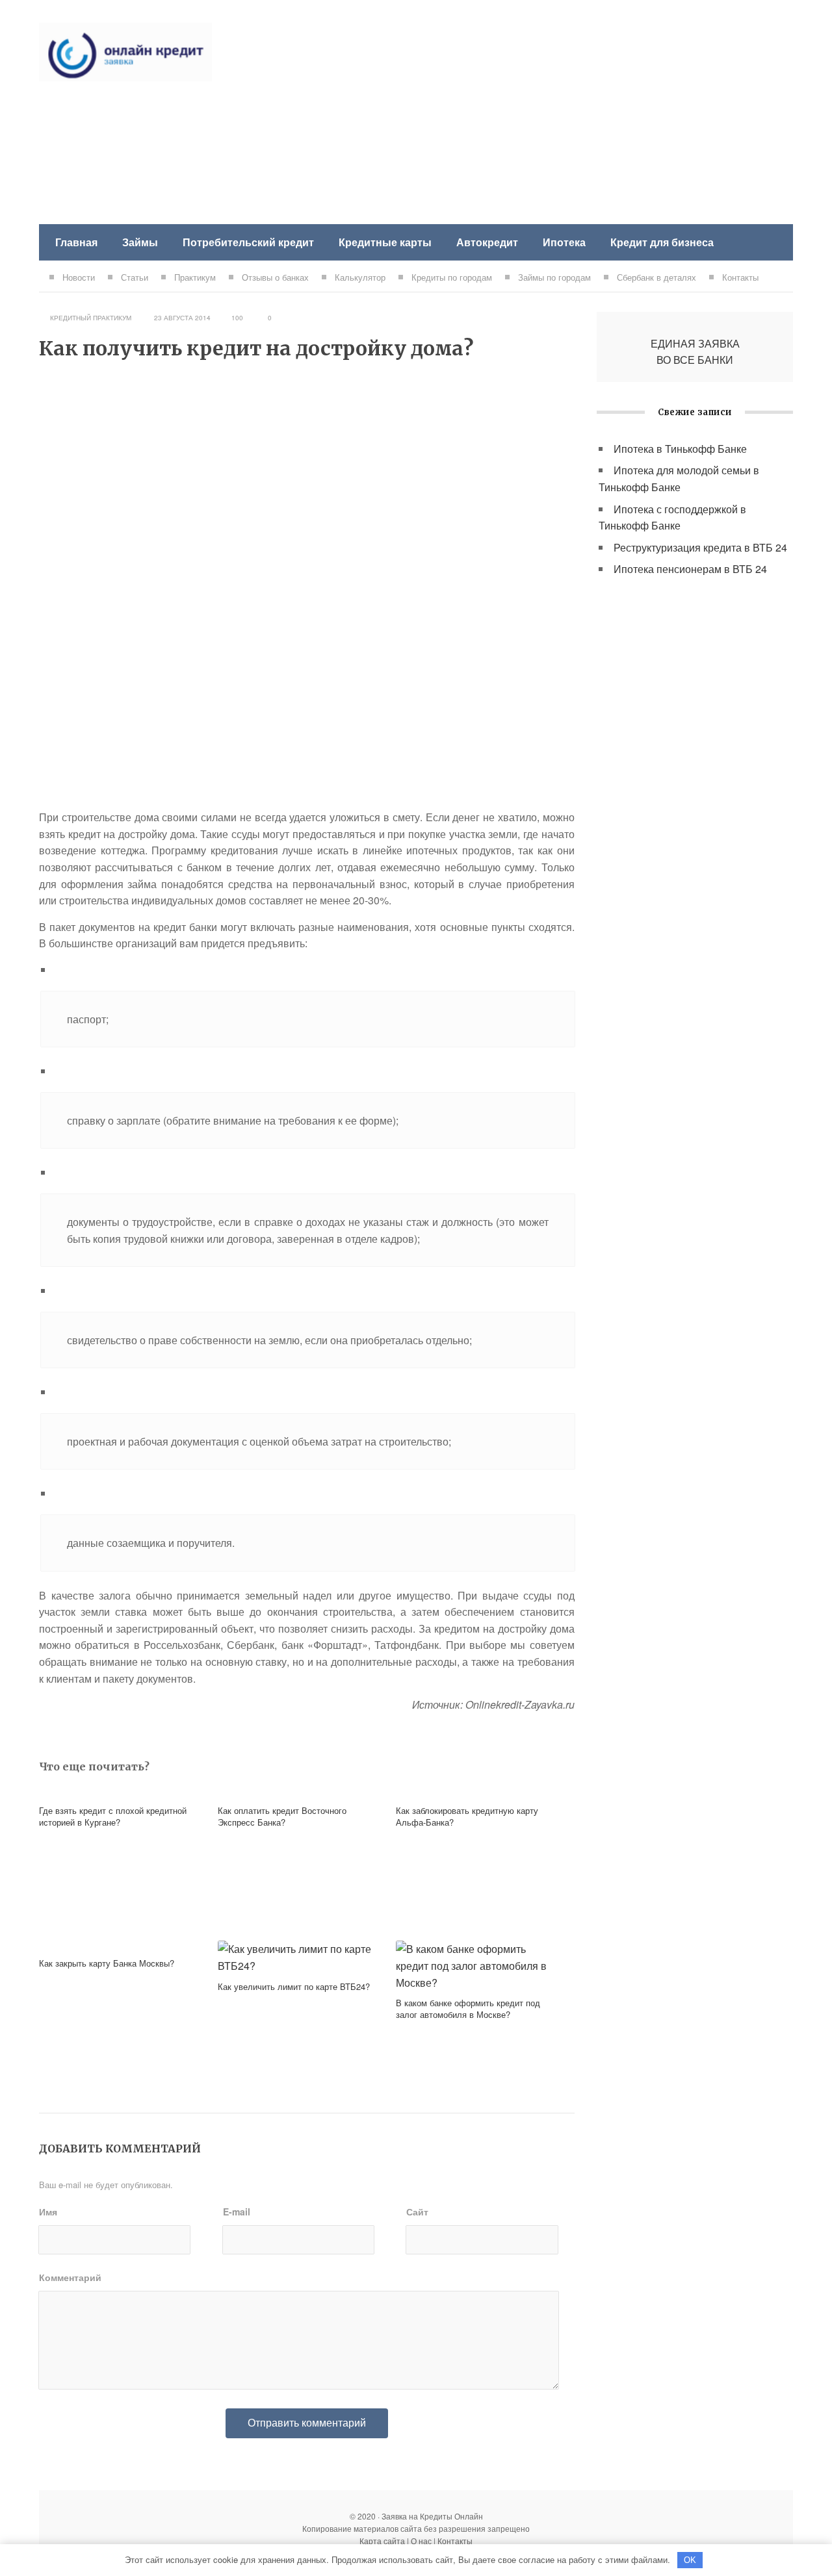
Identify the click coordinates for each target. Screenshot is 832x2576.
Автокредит (487, 242)
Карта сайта (382, 2541)
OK (690, 2560)
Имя (48, 2212)
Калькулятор (360, 277)
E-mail (237, 2212)
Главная (76, 242)
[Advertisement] (556, 114)
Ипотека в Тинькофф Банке (680, 449)
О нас (421, 2541)
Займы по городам (554, 277)
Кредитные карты (385, 242)
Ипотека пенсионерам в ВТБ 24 (690, 569)
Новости (79, 277)
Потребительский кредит (248, 242)
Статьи (135, 277)
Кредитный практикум (91, 318)
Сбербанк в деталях (656, 277)
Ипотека (564, 242)
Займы (140, 242)
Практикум (195, 277)
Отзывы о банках (275, 277)
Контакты (740, 277)
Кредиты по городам (452, 277)
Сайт (417, 2212)
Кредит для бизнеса (662, 242)
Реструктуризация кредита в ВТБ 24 (700, 547)
